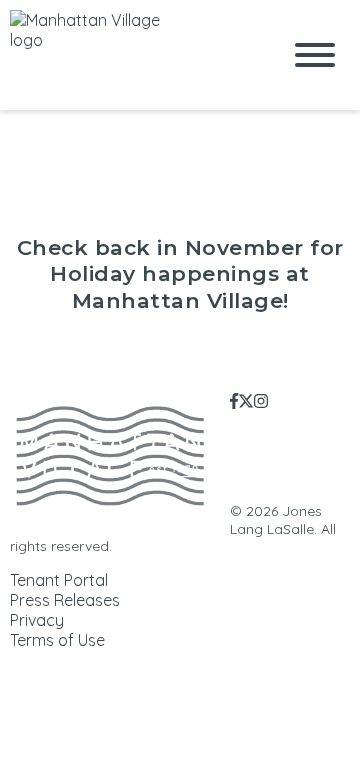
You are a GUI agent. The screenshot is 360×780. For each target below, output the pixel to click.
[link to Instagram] (261, 401)
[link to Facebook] (234, 401)
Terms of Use (57, 640)
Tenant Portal (59, 580)
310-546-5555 (311, 483)
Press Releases (65, 600)
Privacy (37, 620)
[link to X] (246, 401)
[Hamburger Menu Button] (315, 55)
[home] (130, 55)
